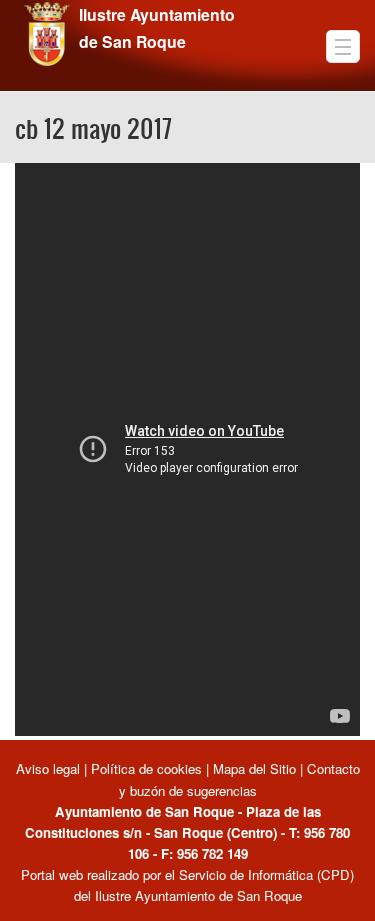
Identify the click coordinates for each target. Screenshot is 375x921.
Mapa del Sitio (254, 768)
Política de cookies (146, 768)
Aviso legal (50, 768)
